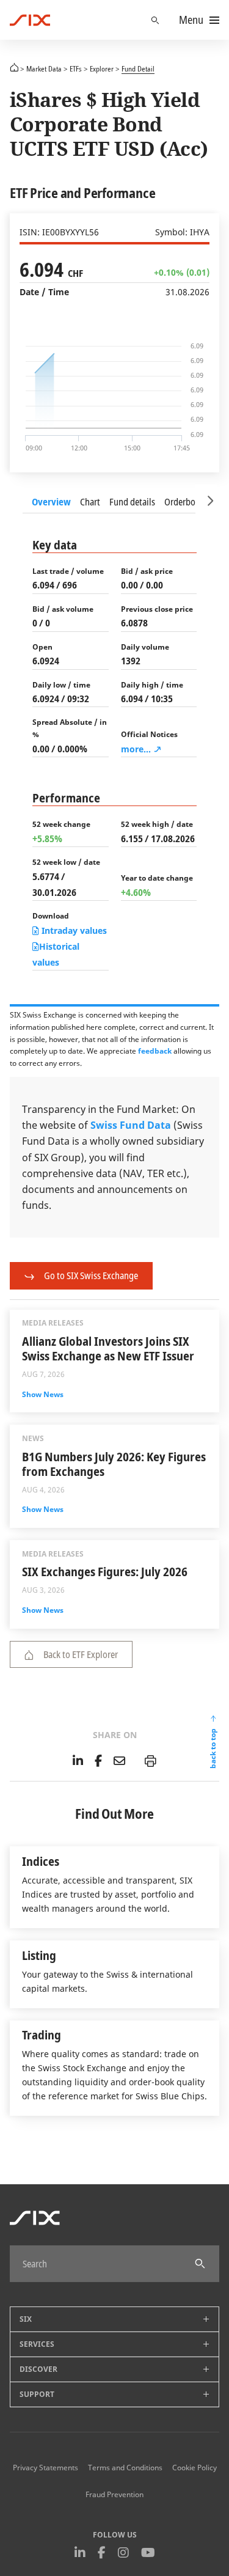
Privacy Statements (45, 2468)
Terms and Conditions (125, 2468)
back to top (213, 1749)
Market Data (44, 68)
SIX (14, 67)
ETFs (76, 68)
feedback (155, 1051)
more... (136, 749)
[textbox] (102, 2264)
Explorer (102, 68)
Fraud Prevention (114, 2495)
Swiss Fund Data (131, 1125)
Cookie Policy (194, 2468)
